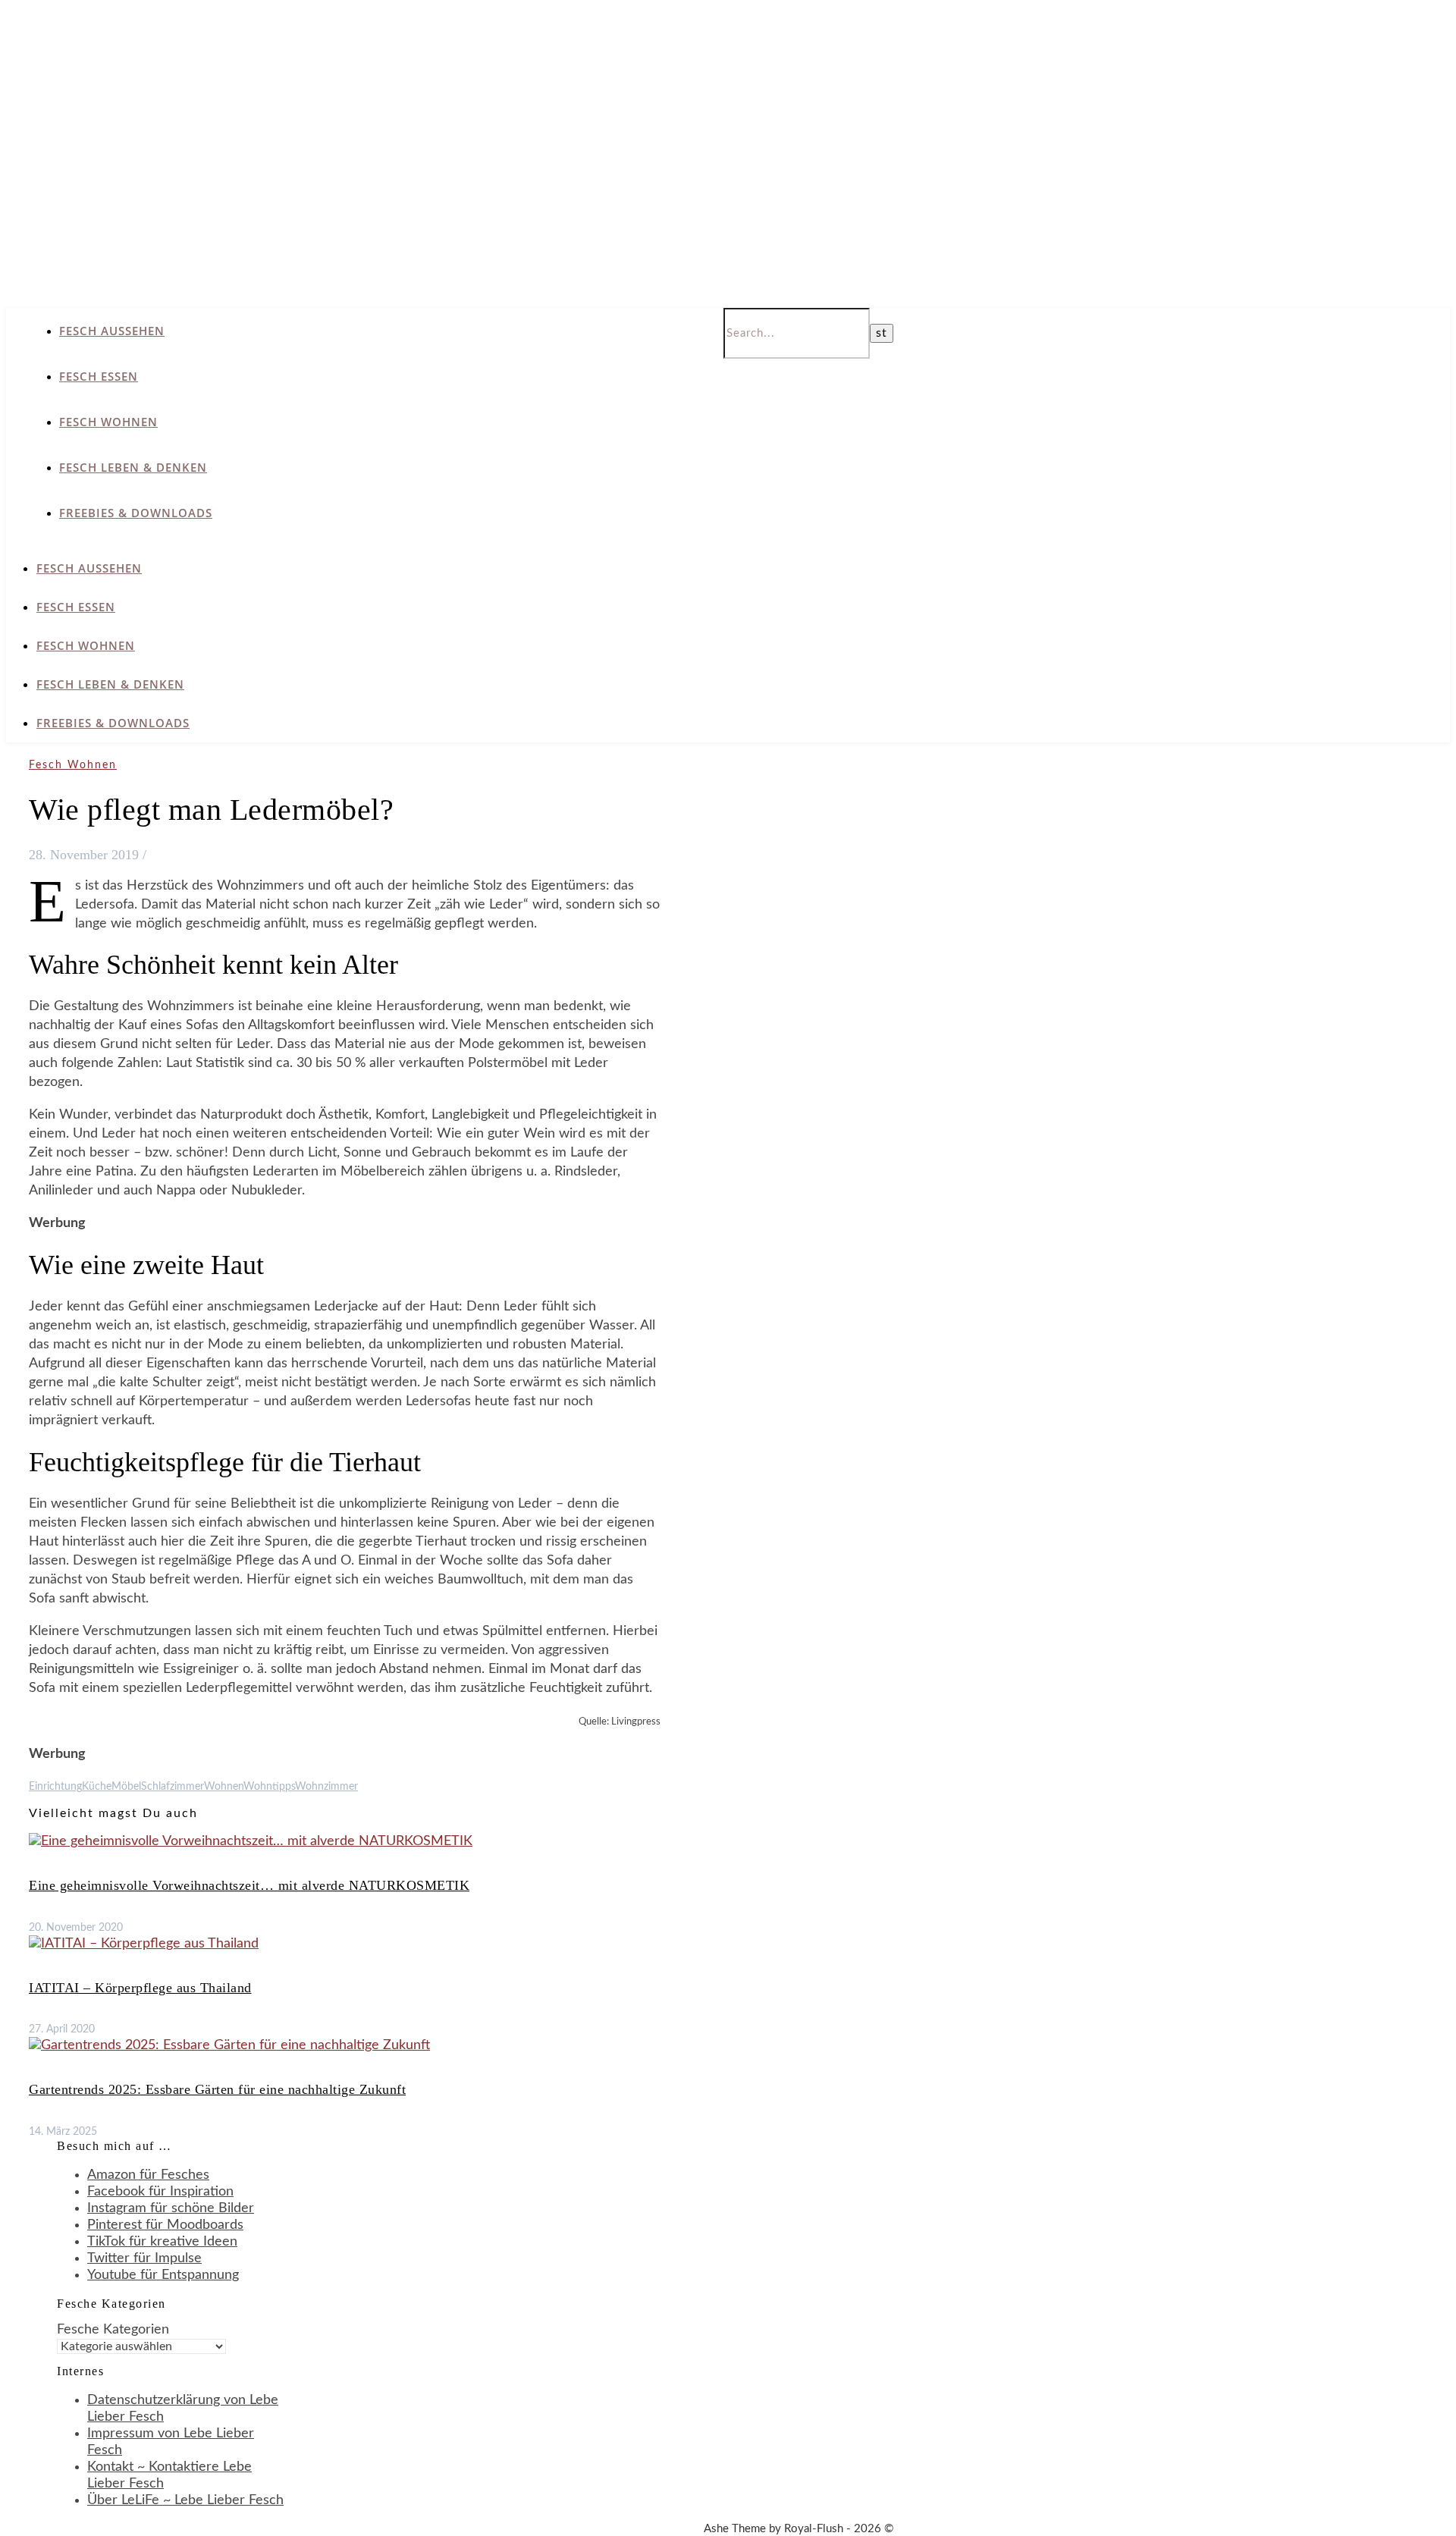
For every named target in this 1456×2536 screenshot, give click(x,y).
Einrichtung (55, 1787)
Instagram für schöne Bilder (171, 2208)
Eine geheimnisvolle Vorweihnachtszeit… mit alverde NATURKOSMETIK (249, 1885)
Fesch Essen (99, 376)
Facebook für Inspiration (160, 2192)
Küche (97, 1787)
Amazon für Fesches (148, 2175)
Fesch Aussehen (112, 331)
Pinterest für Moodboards (165, 2225)
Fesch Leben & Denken (133, 467)
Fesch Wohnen (108, 422)
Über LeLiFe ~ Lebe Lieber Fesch (185, 2500)
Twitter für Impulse (144, 2258)
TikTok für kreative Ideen (162, 2242)
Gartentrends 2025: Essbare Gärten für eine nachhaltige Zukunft (217, 2089)
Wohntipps (269, 1787)
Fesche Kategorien (113, 2330)
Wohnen (224, 1787)
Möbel (126, 1787)
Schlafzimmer (173, 1787)
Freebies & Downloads (136, 513)
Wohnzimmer (326, 1787)
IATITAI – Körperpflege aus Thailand (140, 1988)
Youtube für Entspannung (163, 2275)
